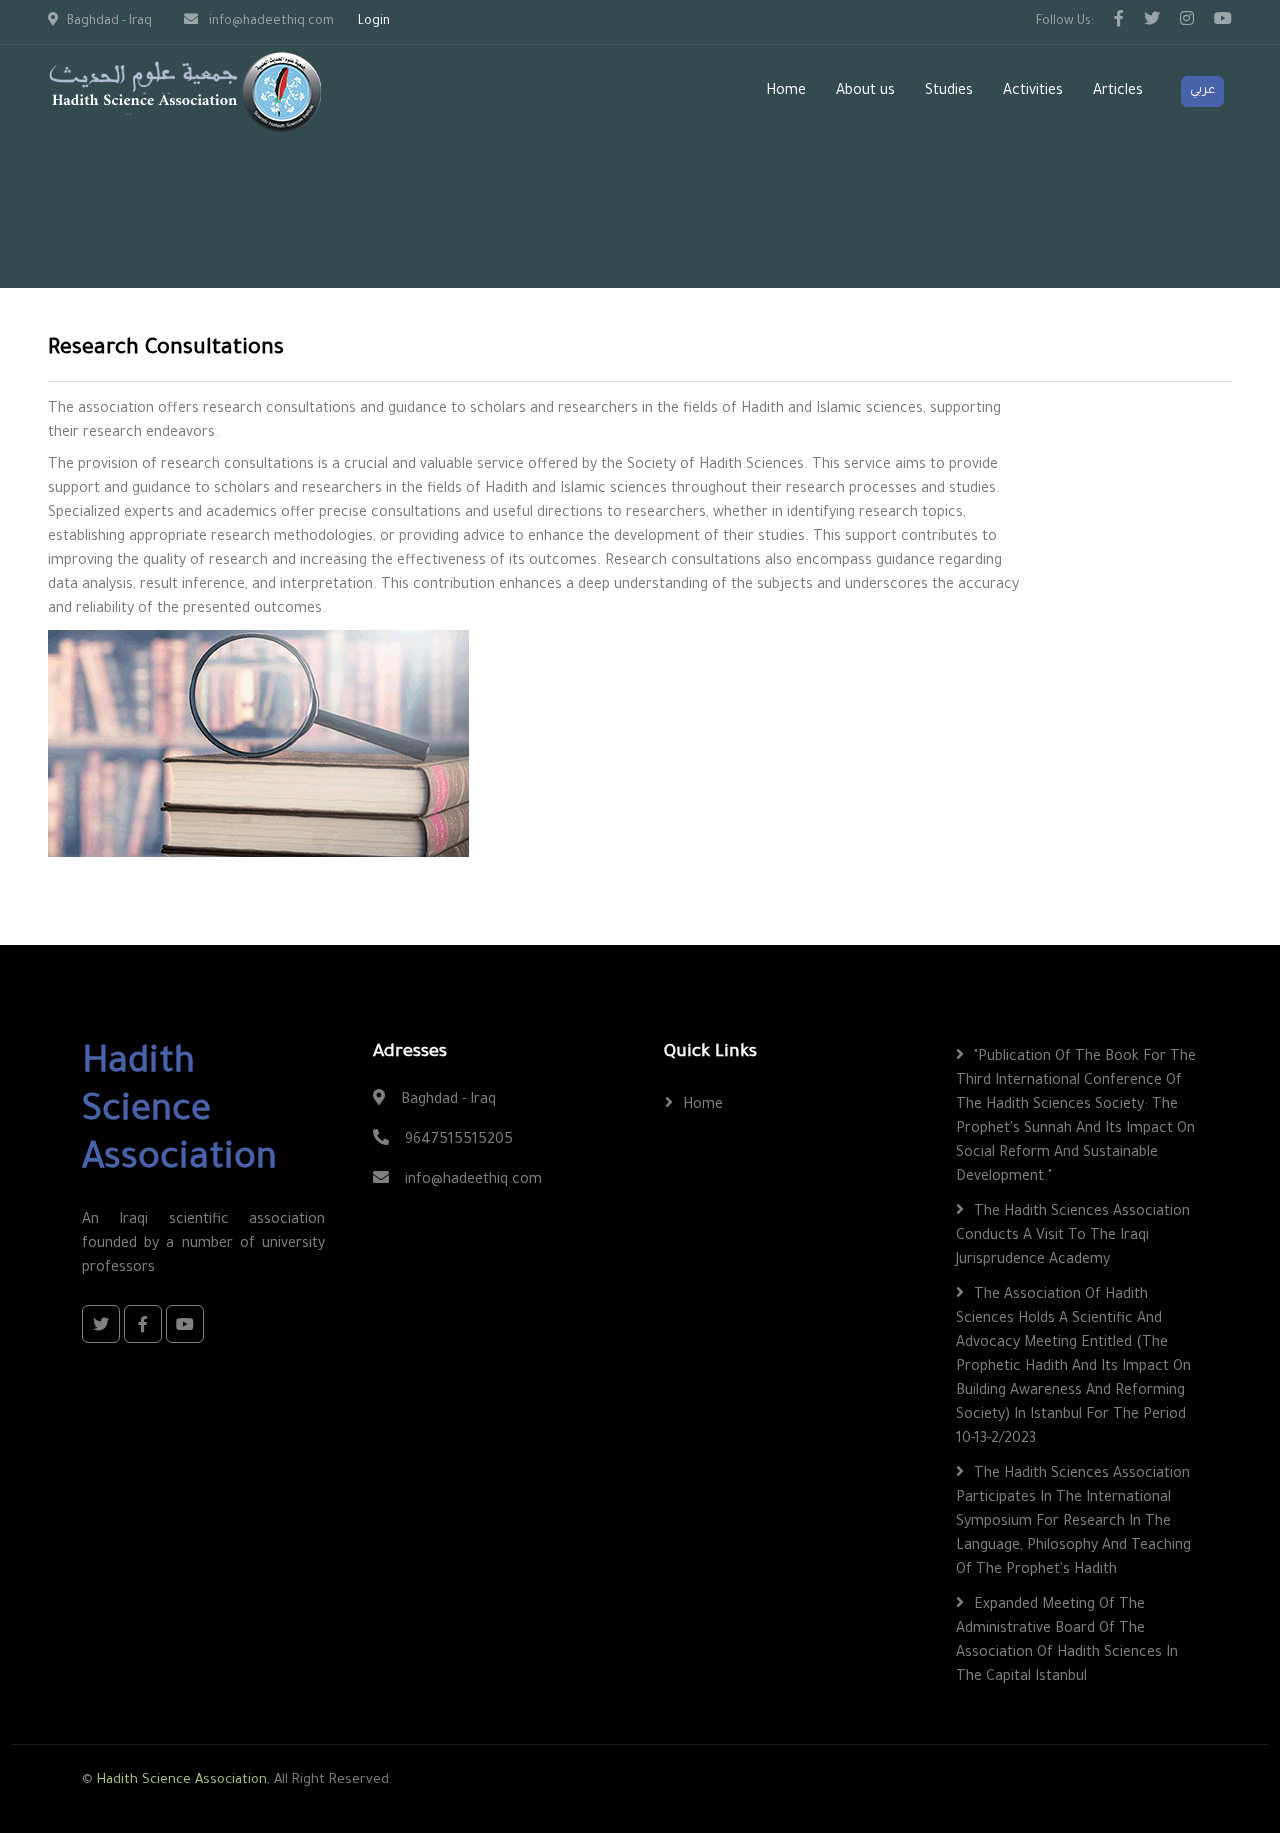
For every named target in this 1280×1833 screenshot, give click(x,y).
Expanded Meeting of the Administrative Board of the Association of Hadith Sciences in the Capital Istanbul (1067, 1642)
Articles (1118, 92)
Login (374, 22)
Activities (1033, 92)
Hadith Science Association (182, 1780)
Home (786, 92)
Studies (949, 92)
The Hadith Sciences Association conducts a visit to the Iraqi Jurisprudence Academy (1073, 1237)
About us (865, 92)
